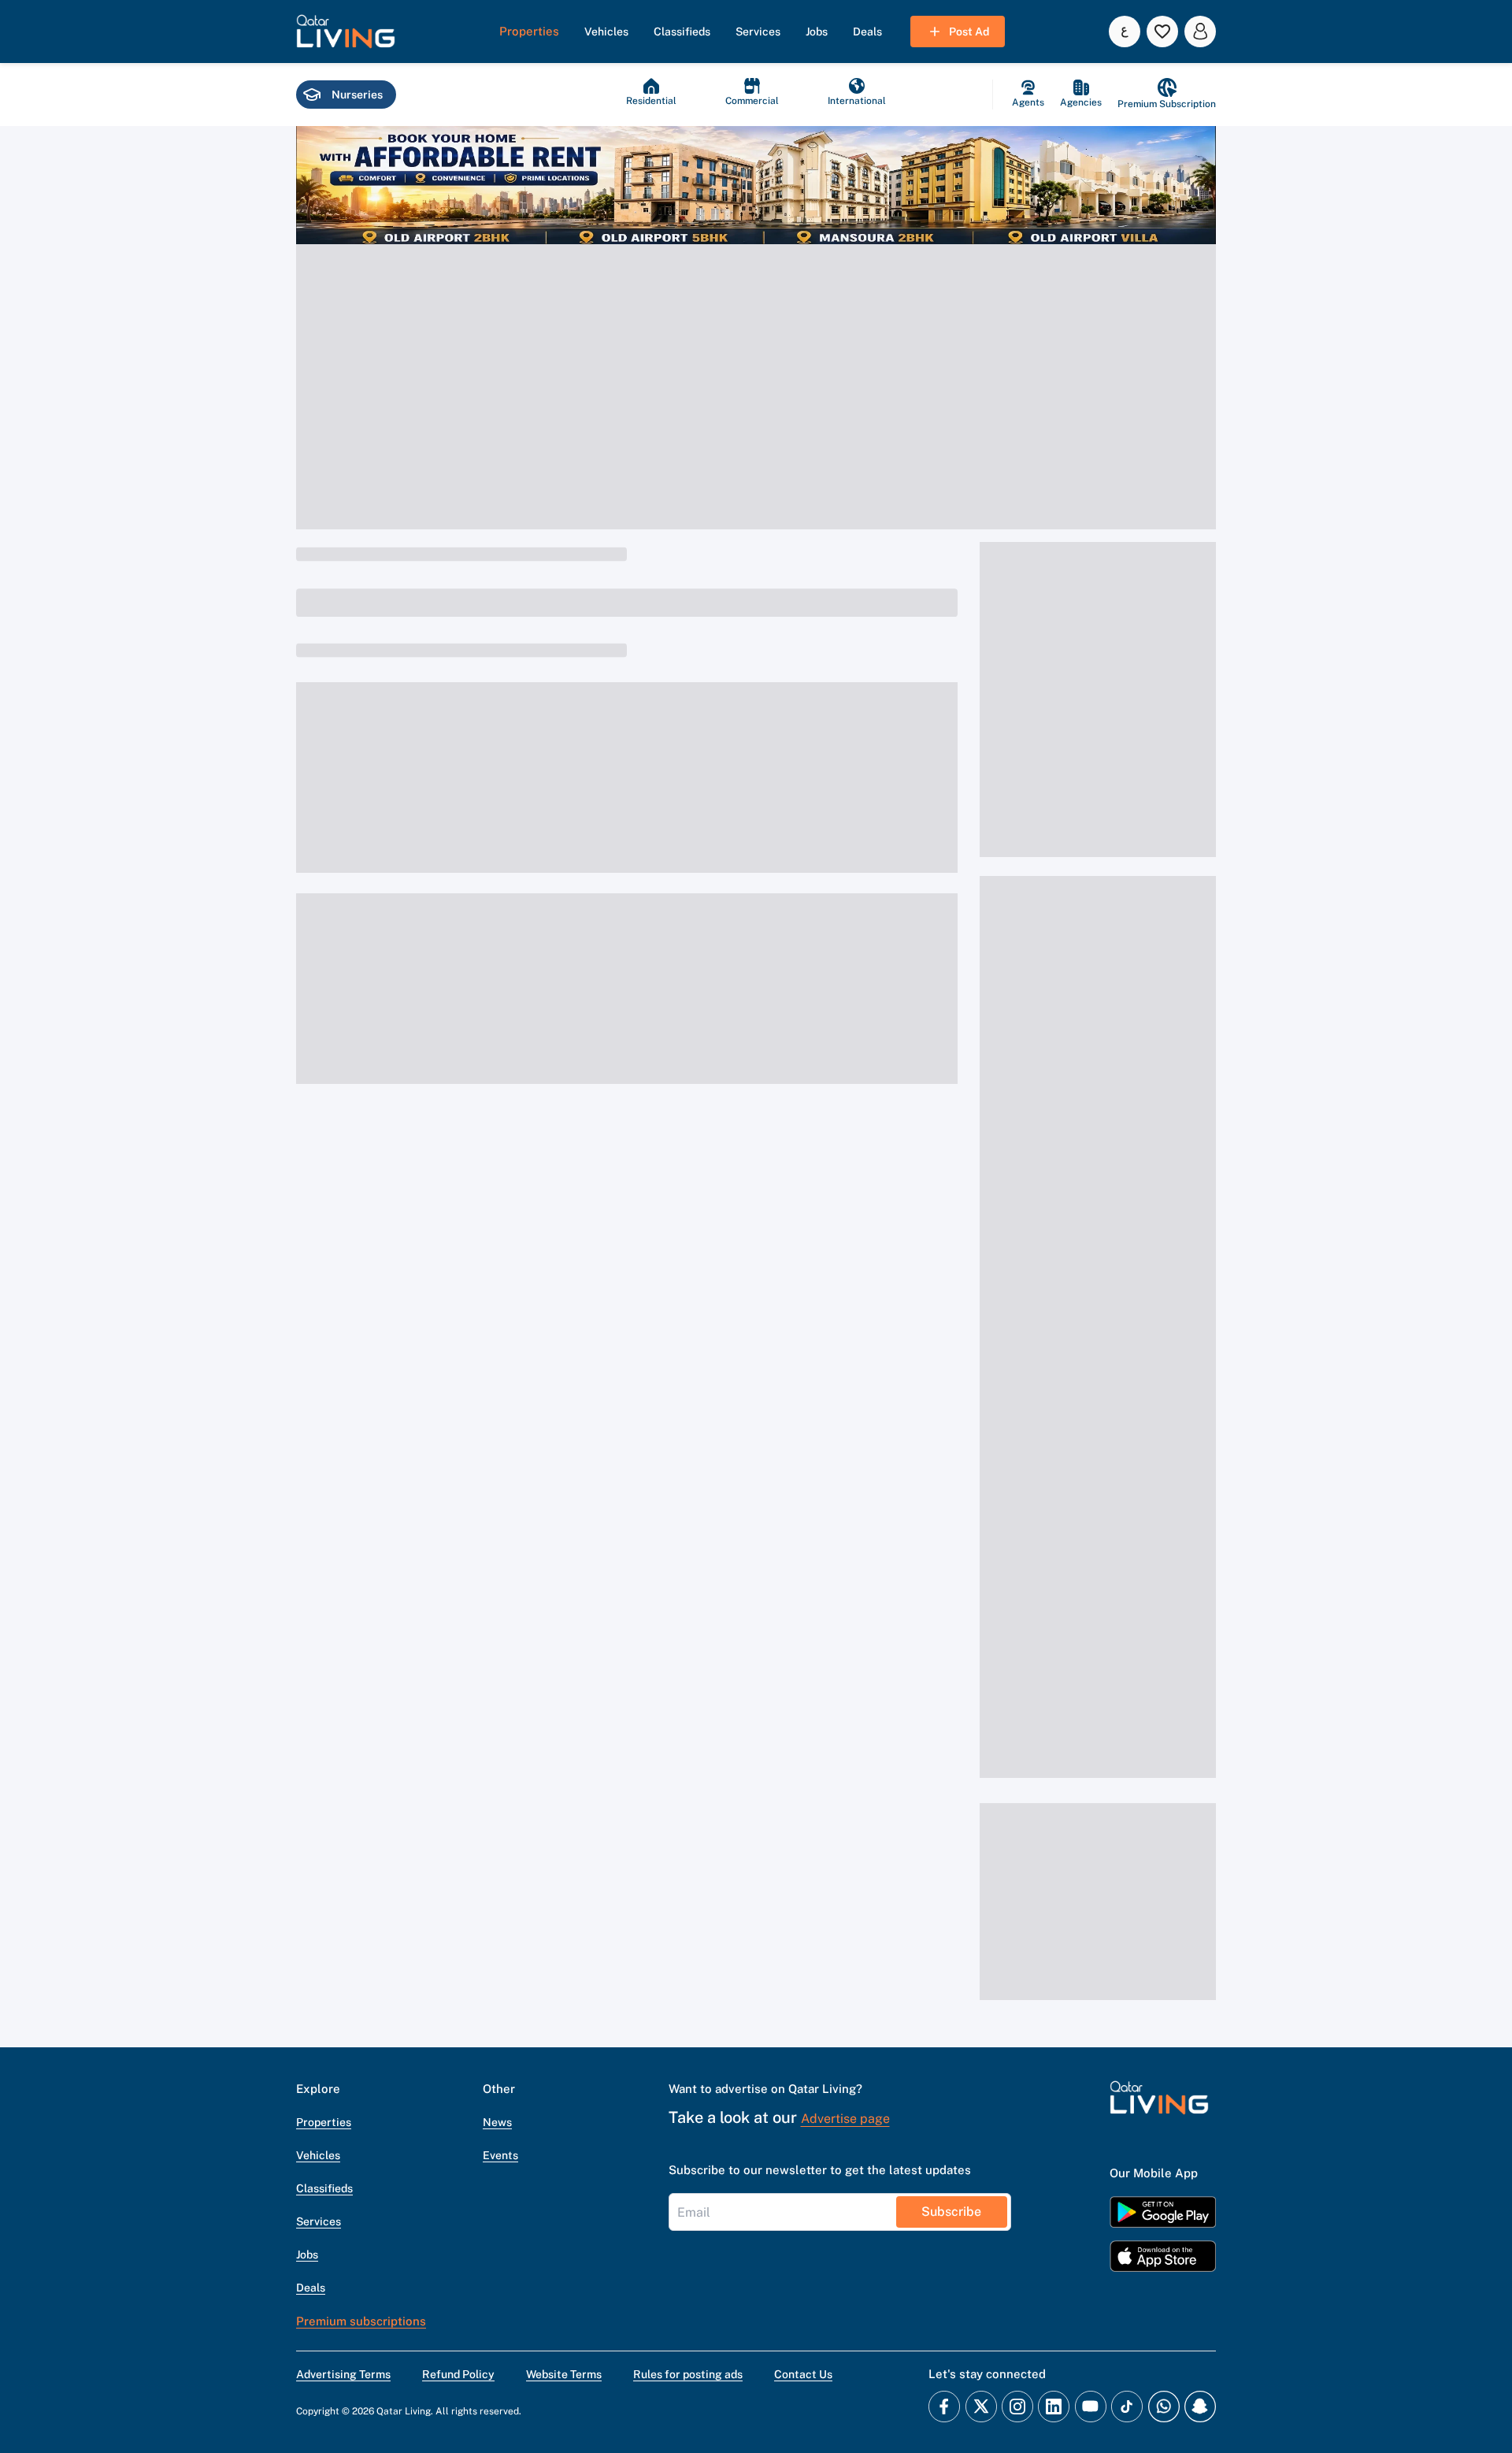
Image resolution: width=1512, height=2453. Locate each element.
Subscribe (951, 2212)
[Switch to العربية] (1125, 32)
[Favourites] (1162, 32)
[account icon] (1200, 32)
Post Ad (969, 32)
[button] (346, 32)
